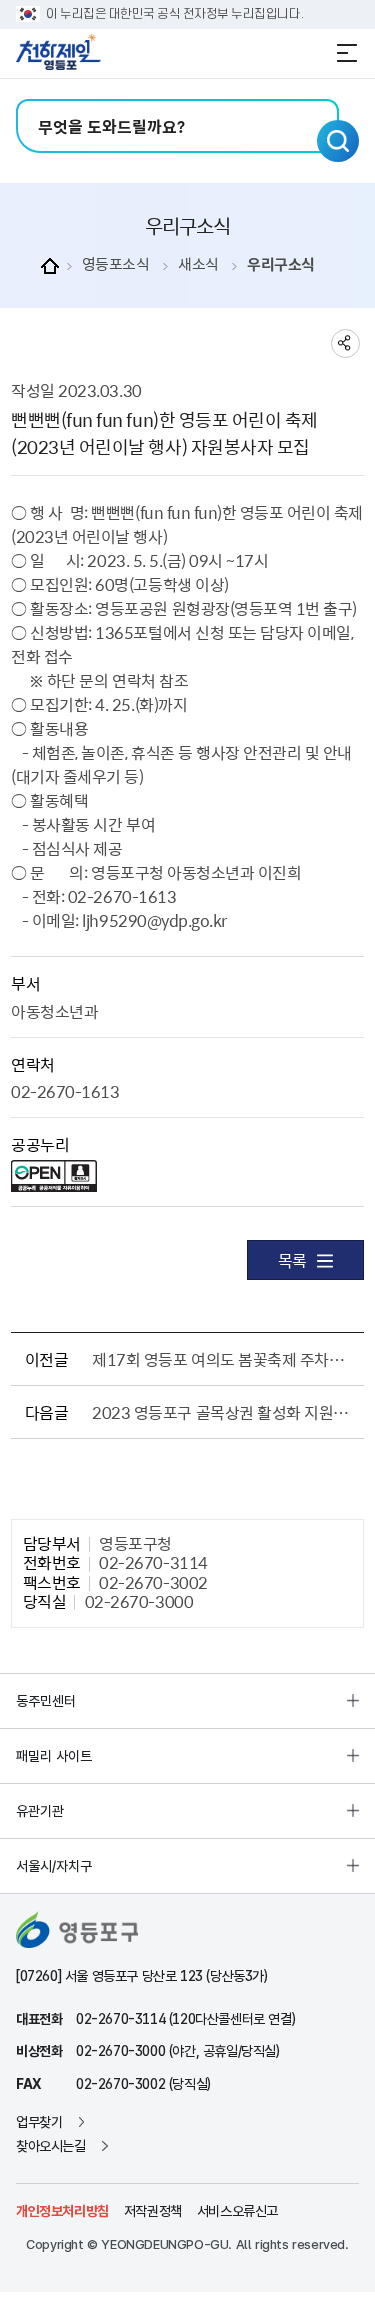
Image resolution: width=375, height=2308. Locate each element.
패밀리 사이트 (54, 1756)
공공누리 (40, 1144)
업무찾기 (39, 2122)
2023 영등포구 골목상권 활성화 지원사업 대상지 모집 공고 (224, 1412)
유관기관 (40, 1811)
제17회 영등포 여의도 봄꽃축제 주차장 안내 (224, 1359)
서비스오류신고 (237, 2211)
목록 (292, 1260)
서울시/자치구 (54, 1866)
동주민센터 (46, 1701)
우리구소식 (281, 264)
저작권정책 (153, 2211)
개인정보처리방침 (62, 2211)
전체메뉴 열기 (347, 53)
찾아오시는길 (51, 2146)
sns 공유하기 (345, 343)
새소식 (198, 264)
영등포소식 (116, 264)
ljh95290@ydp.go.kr (154, 920)
